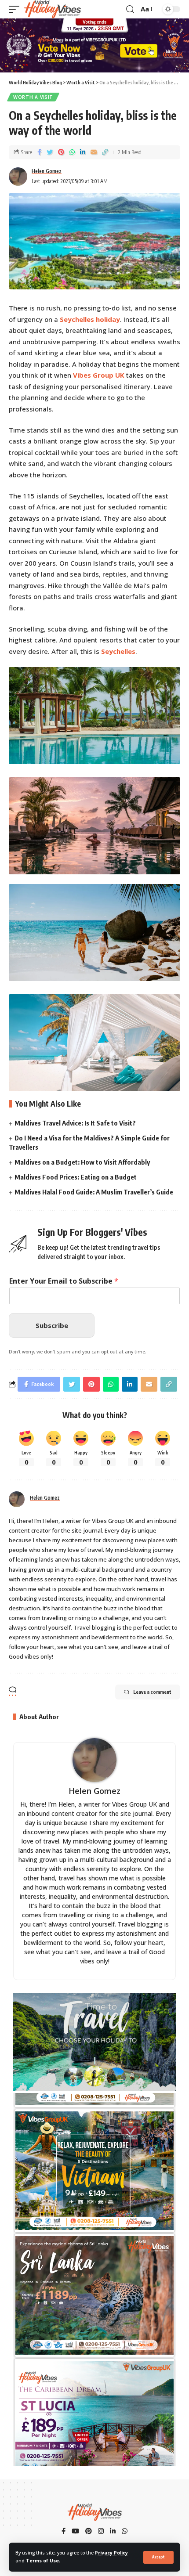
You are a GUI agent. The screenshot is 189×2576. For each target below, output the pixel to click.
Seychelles (118, 651)
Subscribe (52, 1325)
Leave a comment (152, 1692)
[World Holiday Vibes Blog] (52, 9)
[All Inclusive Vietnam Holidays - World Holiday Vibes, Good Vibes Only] (94, 2146)
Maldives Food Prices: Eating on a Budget (76, 1177)
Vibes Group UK (99, 375)
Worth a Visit (33, 97)
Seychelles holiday (90, 319)
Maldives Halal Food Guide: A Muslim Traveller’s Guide (94, 1192)
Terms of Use (42, 2561)
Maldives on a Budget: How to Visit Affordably (82, 1162)
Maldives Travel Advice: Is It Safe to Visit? (75, 1123)
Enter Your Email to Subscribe (64, 1281)
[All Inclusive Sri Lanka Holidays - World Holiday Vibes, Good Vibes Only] (94, 2271)
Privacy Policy (111, 2553)
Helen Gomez (47, 171)
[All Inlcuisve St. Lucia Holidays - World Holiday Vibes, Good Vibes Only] (94, 2396)
